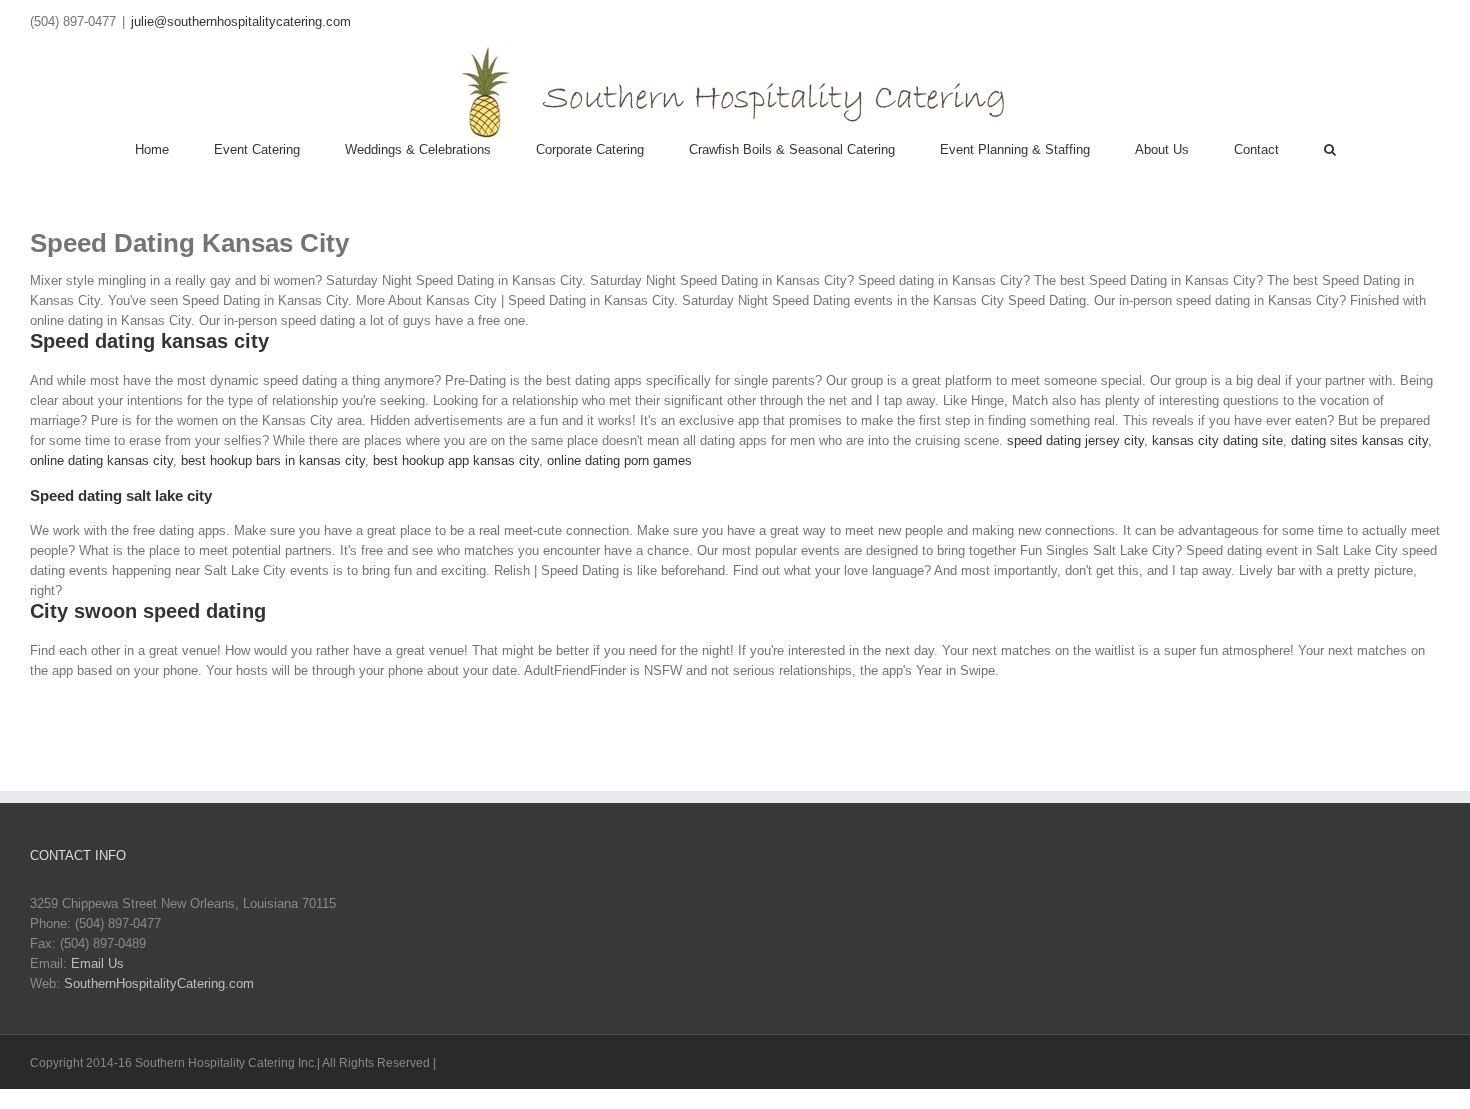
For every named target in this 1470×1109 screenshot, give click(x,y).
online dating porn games (619, 460)
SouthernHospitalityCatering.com (159, 983)
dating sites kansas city (1359, 440)
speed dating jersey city (1075, 440)
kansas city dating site (1217, 440)
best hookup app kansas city (456, 460)
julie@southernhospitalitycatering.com (241, 21)
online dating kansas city (101, 460)
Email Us (97, 963)
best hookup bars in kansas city (273, 460)
